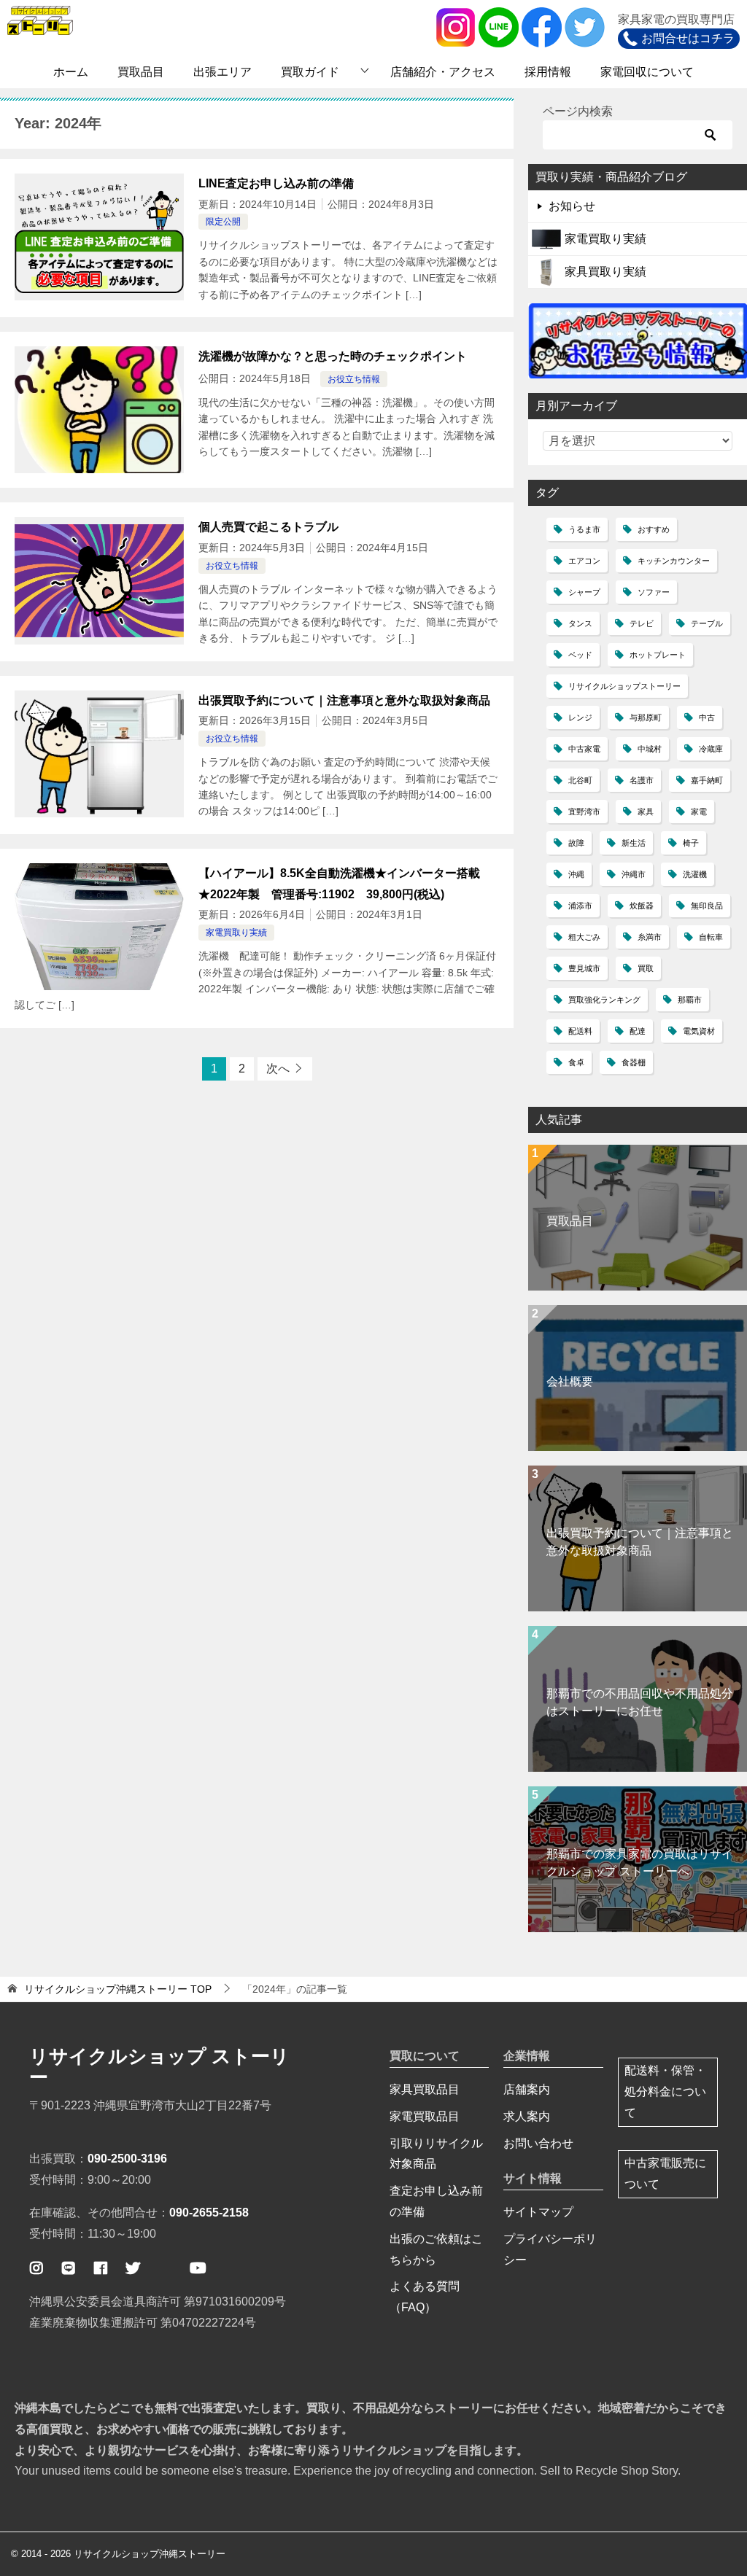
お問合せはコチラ (688, 38)
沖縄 (576, 874)
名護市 (642, 780)
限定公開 (223, 222)
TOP (118, 1989)
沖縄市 (634, 874)
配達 (638, 1031)
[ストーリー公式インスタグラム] (36, 2268)
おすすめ (654, 529)
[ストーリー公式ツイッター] (133, 2268)
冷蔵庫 (711, 749)
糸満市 (650, 937)
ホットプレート (658, 655)
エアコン (584, 561)
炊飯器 (642, 906)
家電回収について (647, 72)
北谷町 (580, 780)
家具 (646, 812)
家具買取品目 (425, 2089)
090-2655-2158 (209, 2213)
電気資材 (699, 1031)
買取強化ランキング (604, 1000)
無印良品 (707, 906)
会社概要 (570, 1381)
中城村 (650, 749)
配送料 (580, 1031)
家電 (699, 812)
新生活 (634, 843)
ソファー (654, 592)
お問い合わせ (538, 2143)
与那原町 (646, 717)
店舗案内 (527, 2089)
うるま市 (584, 529)
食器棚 (634, 1062)
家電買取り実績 (236, 933)
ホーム (71, 72)
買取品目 (141, 72)
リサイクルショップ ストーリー (159, 2067)
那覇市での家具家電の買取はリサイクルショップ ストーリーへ (640, 1863)
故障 (576, 843)
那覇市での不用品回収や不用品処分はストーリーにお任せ (640, 1702)
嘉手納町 (707, 780)
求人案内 (527, 2116)
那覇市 (690, 1000)
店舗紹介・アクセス (443, 72)
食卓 (576, 1062)
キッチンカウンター (674, 561)
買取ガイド (310, 72)
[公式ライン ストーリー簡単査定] (69, 2268)
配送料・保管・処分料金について (665, 2091)
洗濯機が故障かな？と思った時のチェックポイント (333, 356)
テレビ (642, 623)
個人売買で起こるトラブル (268, 527)
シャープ (584, 592)
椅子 (691, 843)
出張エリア (222, 72)
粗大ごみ (584, 937)
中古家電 (584, 749)
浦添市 (580, 906)
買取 (646, 968)
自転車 (711, 937)
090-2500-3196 (127, 2159)
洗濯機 (695, 874)
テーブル (707, 623)
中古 (707, 717)
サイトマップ (538, 2212)
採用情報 (548, 72)
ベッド (580, 655)
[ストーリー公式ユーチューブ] (197, 2268)
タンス (580, 623)
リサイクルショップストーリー (624, 686)
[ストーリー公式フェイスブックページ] (101, 2268)
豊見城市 (584, 968)
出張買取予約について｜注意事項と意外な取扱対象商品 (344, 700)
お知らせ (572, 206)
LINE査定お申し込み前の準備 (276, 183)
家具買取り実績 (605, 272)
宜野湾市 (584, 812)
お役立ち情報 (354, 379)
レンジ (580, 717)
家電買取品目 (425, 2116)
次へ (278, 1069)
